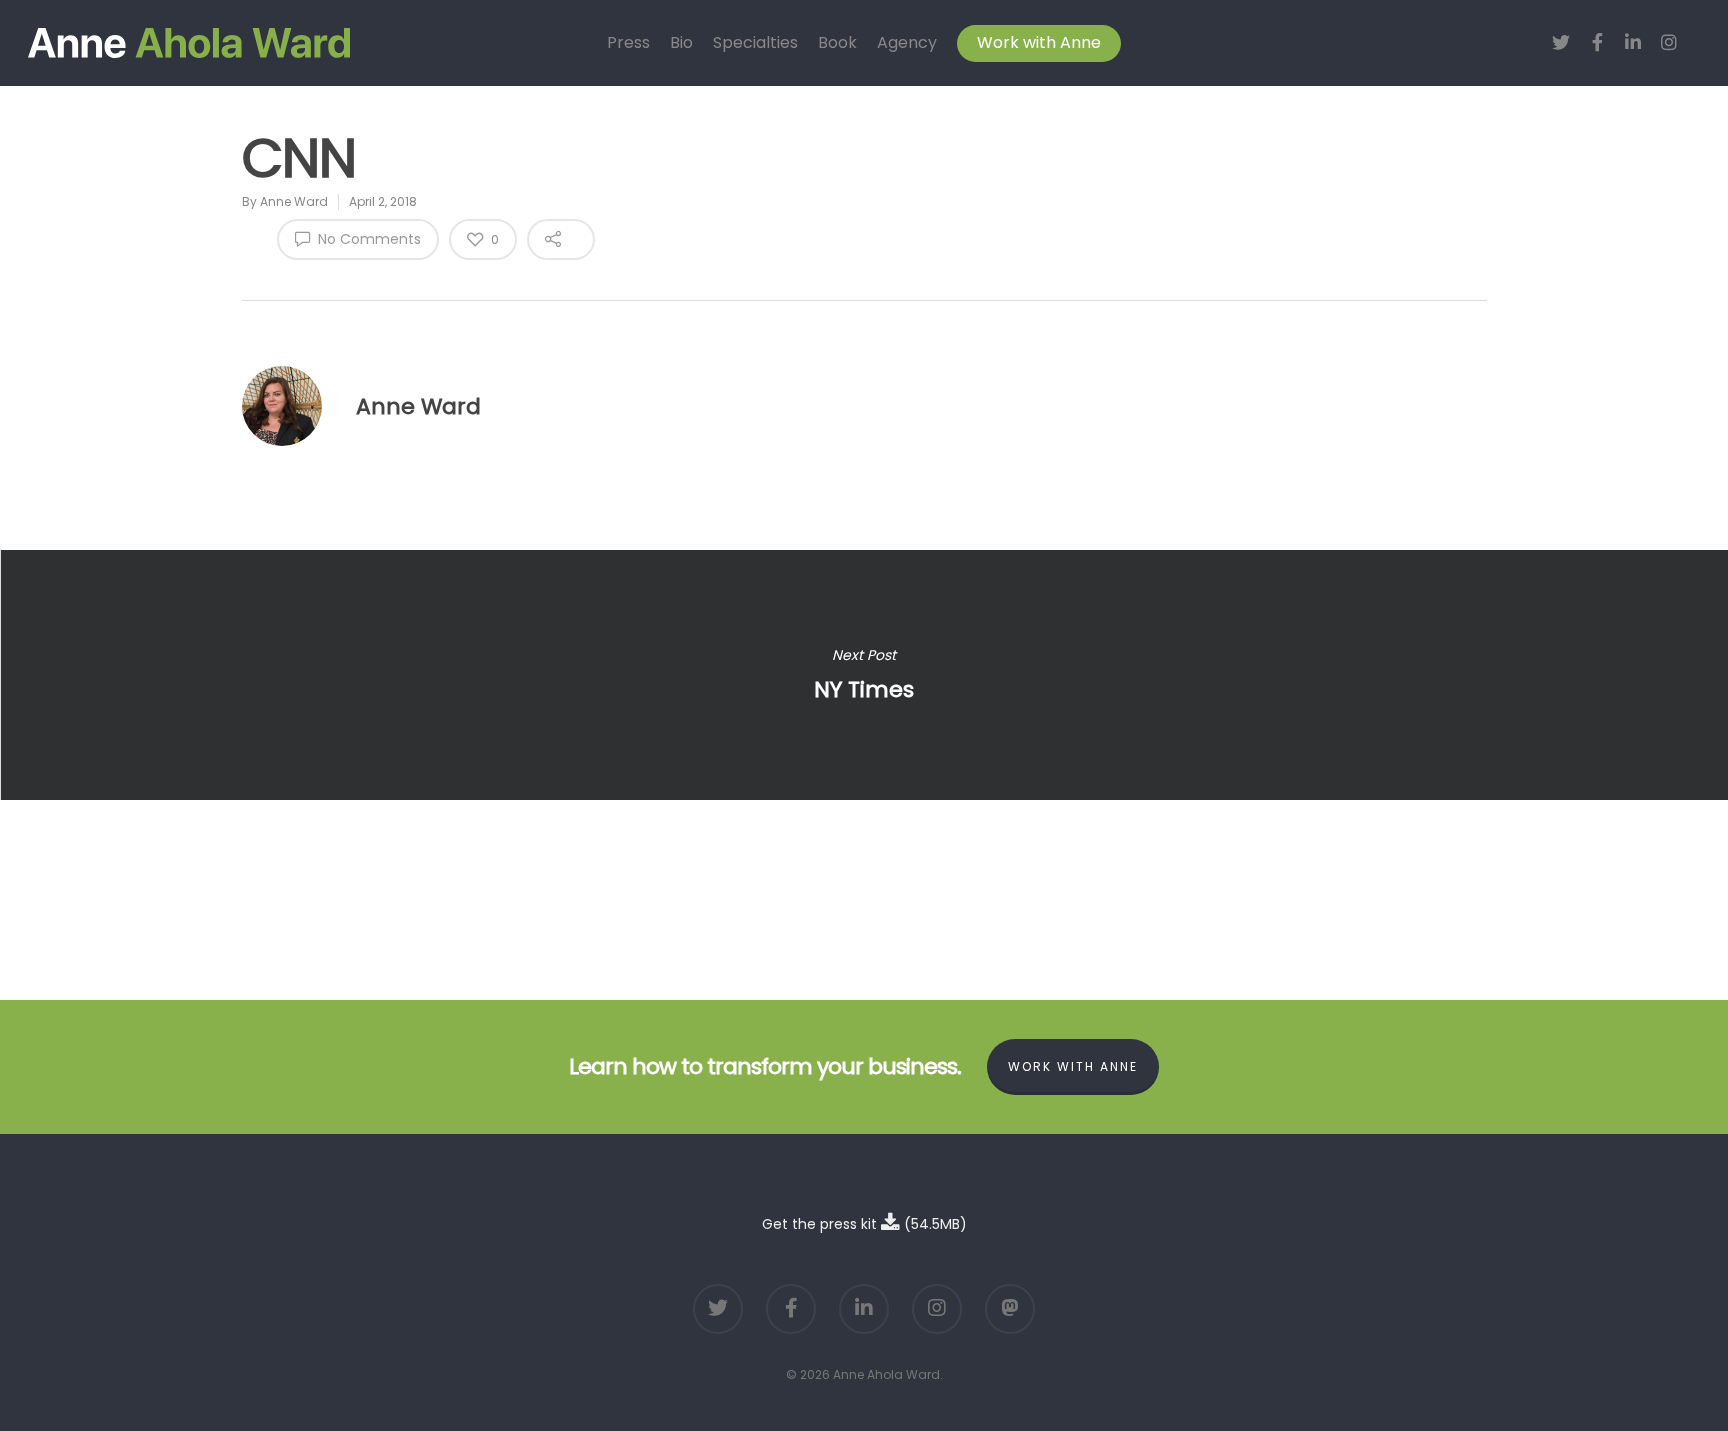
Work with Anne (1039, 43)
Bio (681, 43)
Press (628, 43)
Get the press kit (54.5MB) (864, 1224)
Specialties (755, 43)
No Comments (367, 239)
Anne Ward (294, 201)
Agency (907, 43)
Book (837, 43)
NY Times (864, 675)
